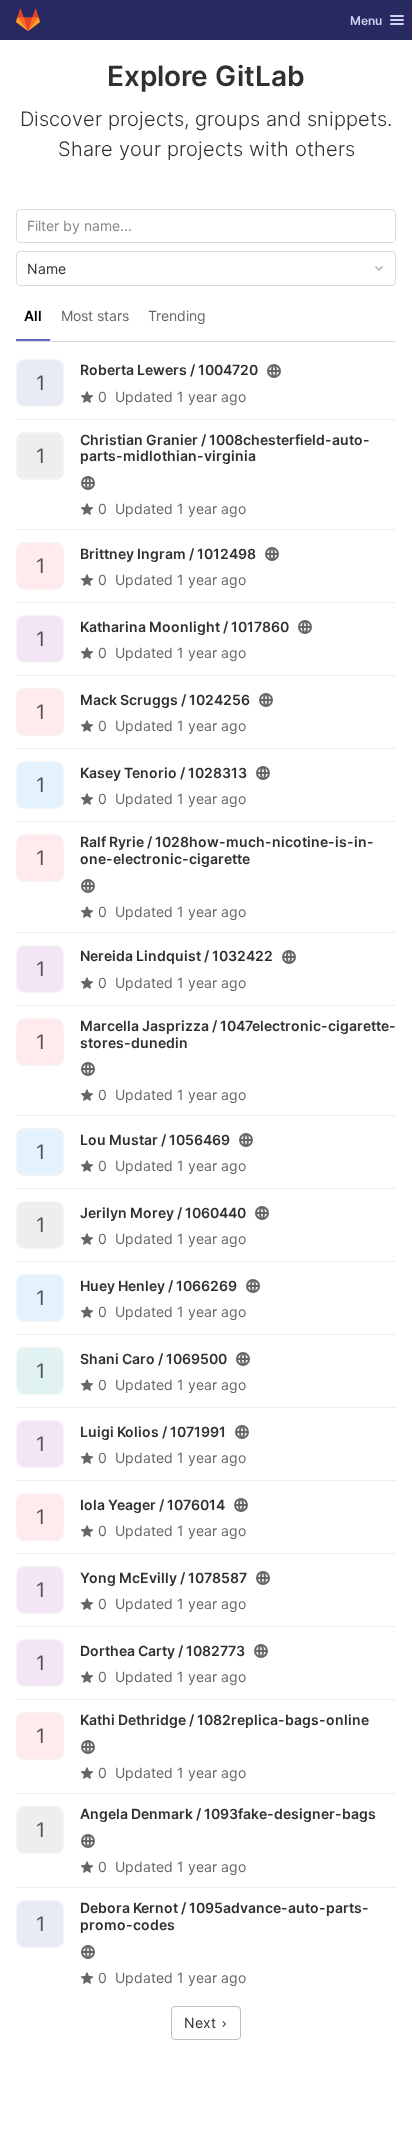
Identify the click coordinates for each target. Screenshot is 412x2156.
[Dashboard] (28, 20)
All (33, 315)
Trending (177, 315)
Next (202, 2022)
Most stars (95, 315)
